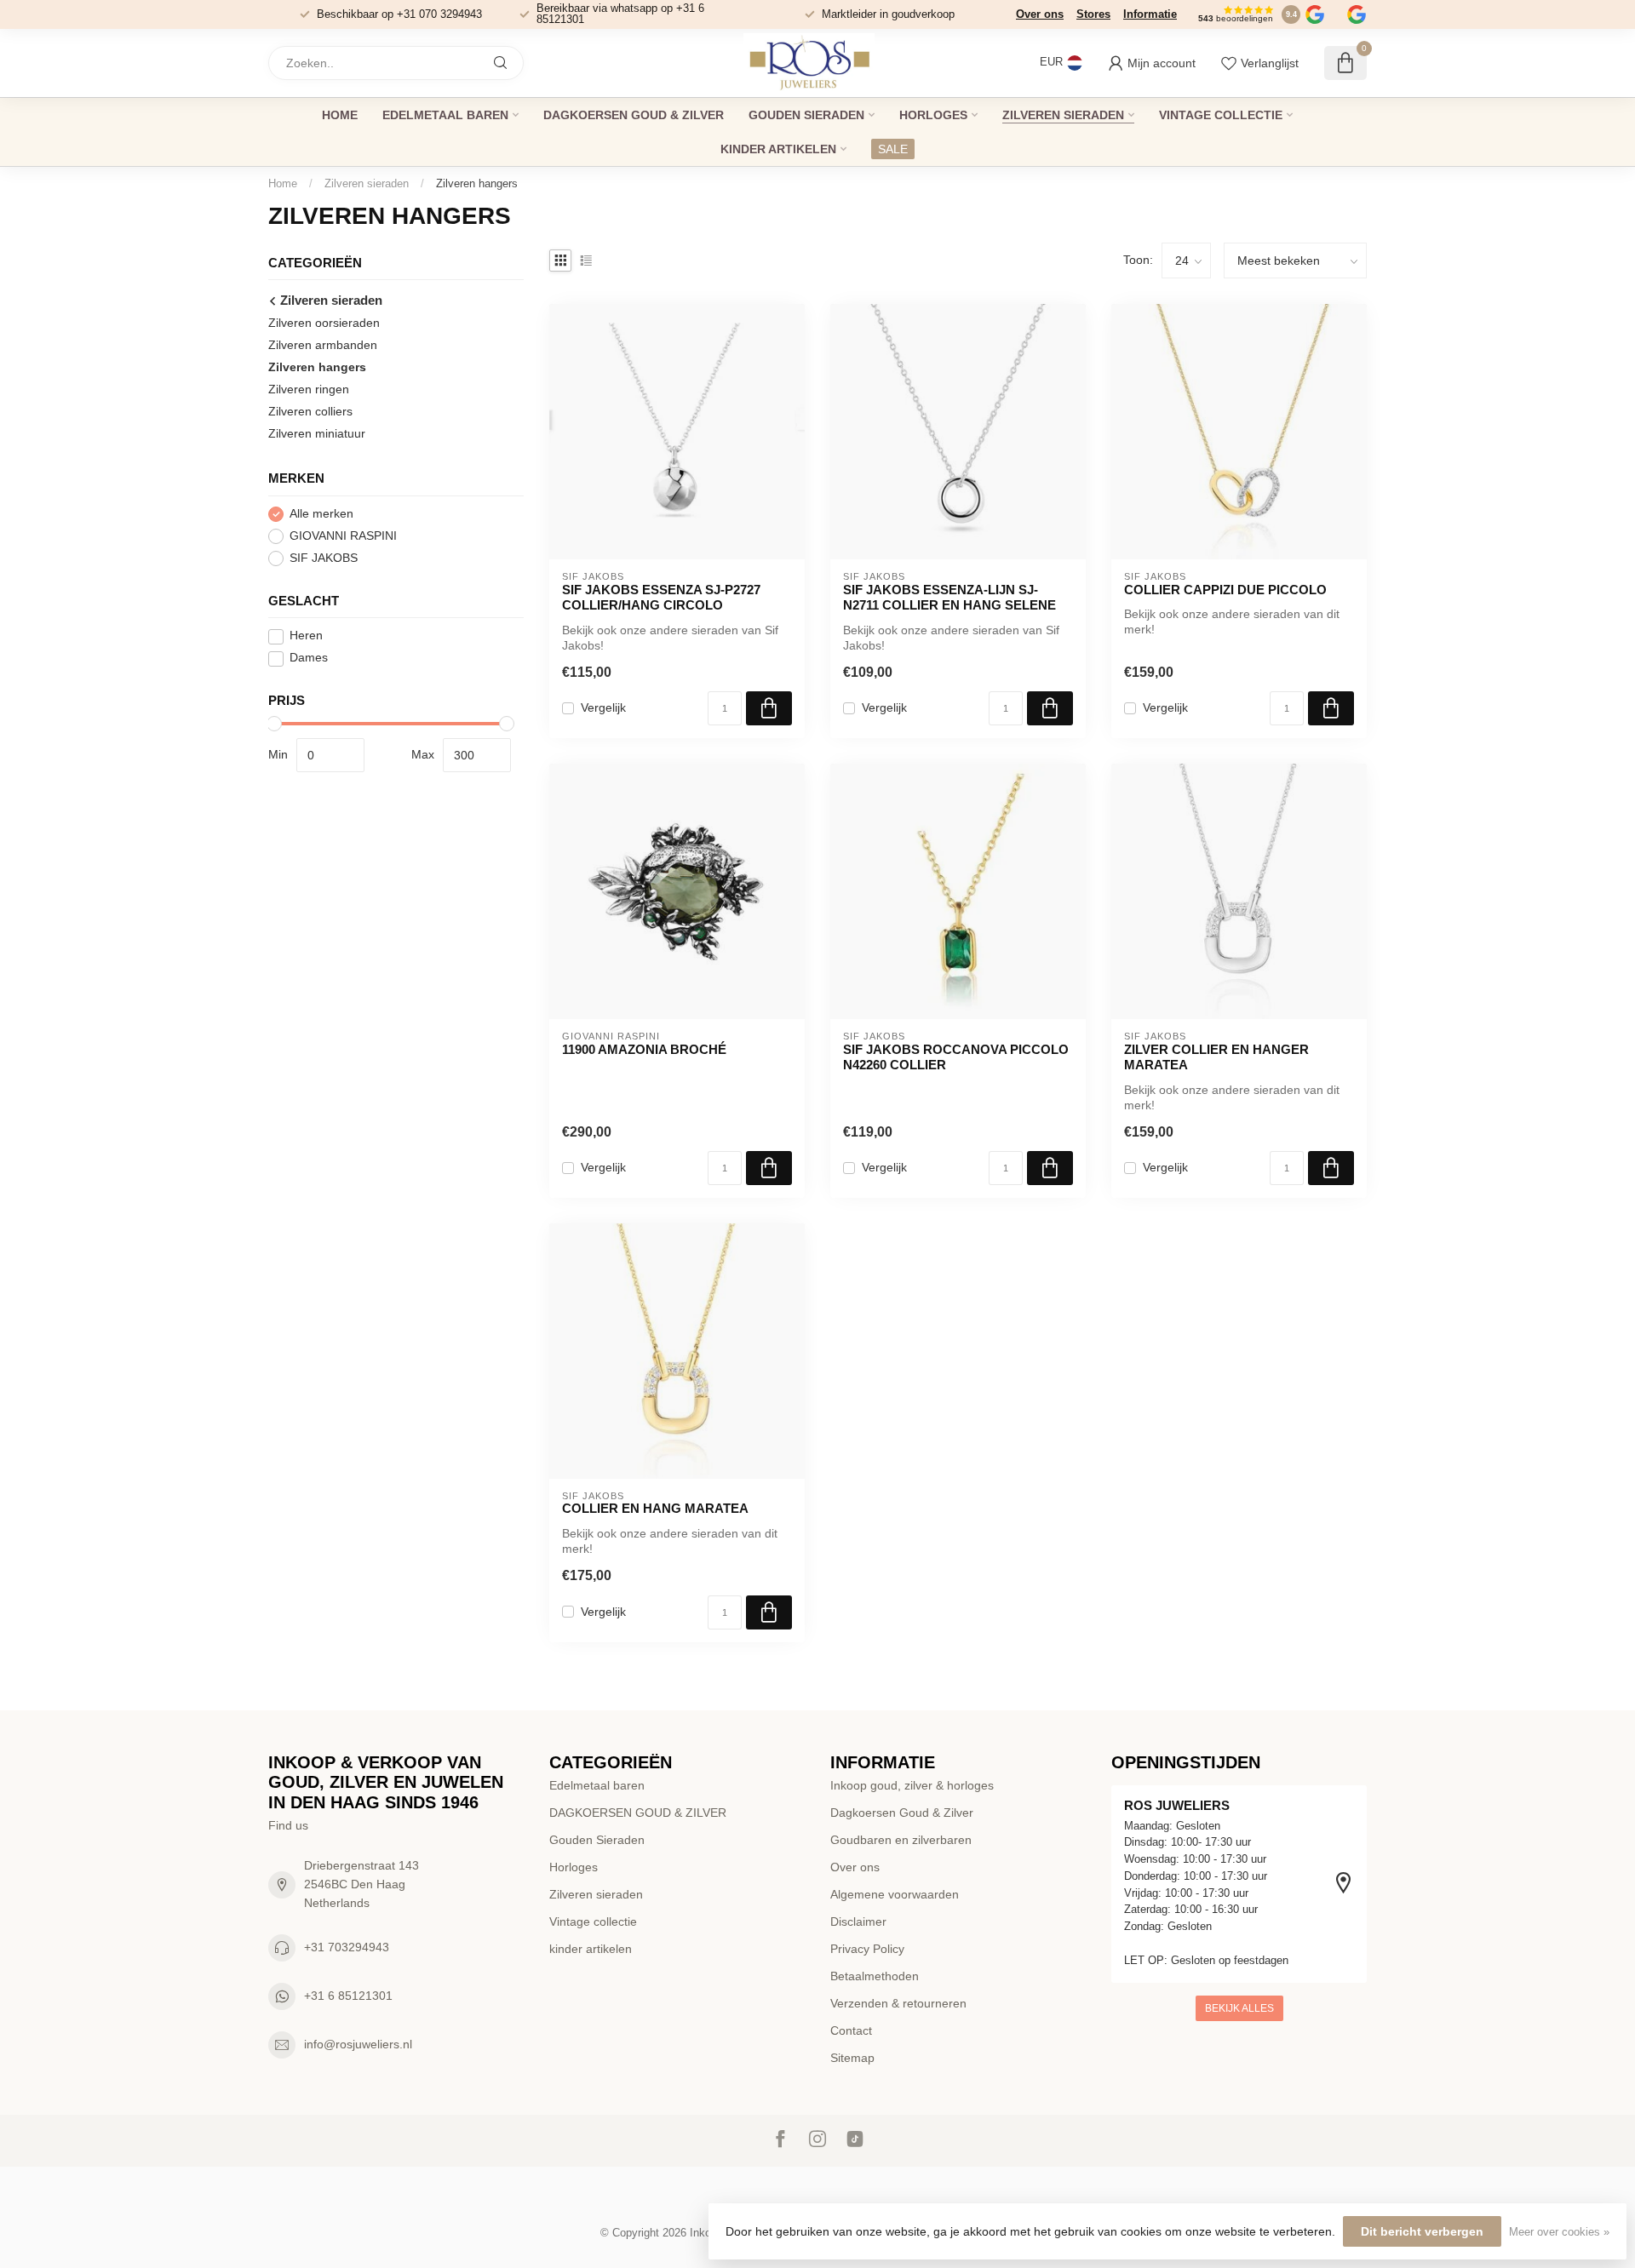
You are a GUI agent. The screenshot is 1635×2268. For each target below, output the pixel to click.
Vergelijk (603, 708)
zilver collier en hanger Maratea (1216, 1057)
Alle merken (321, 515)
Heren (306, 636)
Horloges (933, 115)
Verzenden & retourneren (898, 2003)
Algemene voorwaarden (895, 1894)
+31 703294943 (347, 1947)
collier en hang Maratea (655, 1508)
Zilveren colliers (310, 412)
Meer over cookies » (1559, 2232)
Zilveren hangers (477, 183)
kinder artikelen (778, 149)
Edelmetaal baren (445, 115)
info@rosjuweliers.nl (358, 2044)
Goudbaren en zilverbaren (901, 1840)
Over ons (1040, 14)
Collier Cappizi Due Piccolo (1225, 590)
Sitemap (852, 2058)
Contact (851, 2030)
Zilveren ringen (309, 390)
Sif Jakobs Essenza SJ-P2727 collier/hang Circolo (661, 597)
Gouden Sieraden (806, 115)
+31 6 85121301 (348, 1996)
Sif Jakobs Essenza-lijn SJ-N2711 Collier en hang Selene (949, 597)
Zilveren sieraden (1063, 115)
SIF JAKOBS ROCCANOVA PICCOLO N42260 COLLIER (956, 1057)
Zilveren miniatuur (317, 434)
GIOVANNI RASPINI (343, 537)
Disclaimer (858, 1921)
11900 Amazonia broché (644, 1049)
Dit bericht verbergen (1422, 2231)
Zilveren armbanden (323, 346)
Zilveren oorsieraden (324, 324)
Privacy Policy (867, 1949)
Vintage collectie (1221, 115)
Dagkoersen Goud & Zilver (902, 1813)
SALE (893, 149)
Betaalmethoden (875, 1976)
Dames (309, 659)
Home (340, 115)
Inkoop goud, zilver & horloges (912, 1785)
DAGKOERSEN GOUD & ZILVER (634, 115)
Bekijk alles (1239, 2008)
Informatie (1150, 14)
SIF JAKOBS (324, 559)
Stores (1093, 14)
